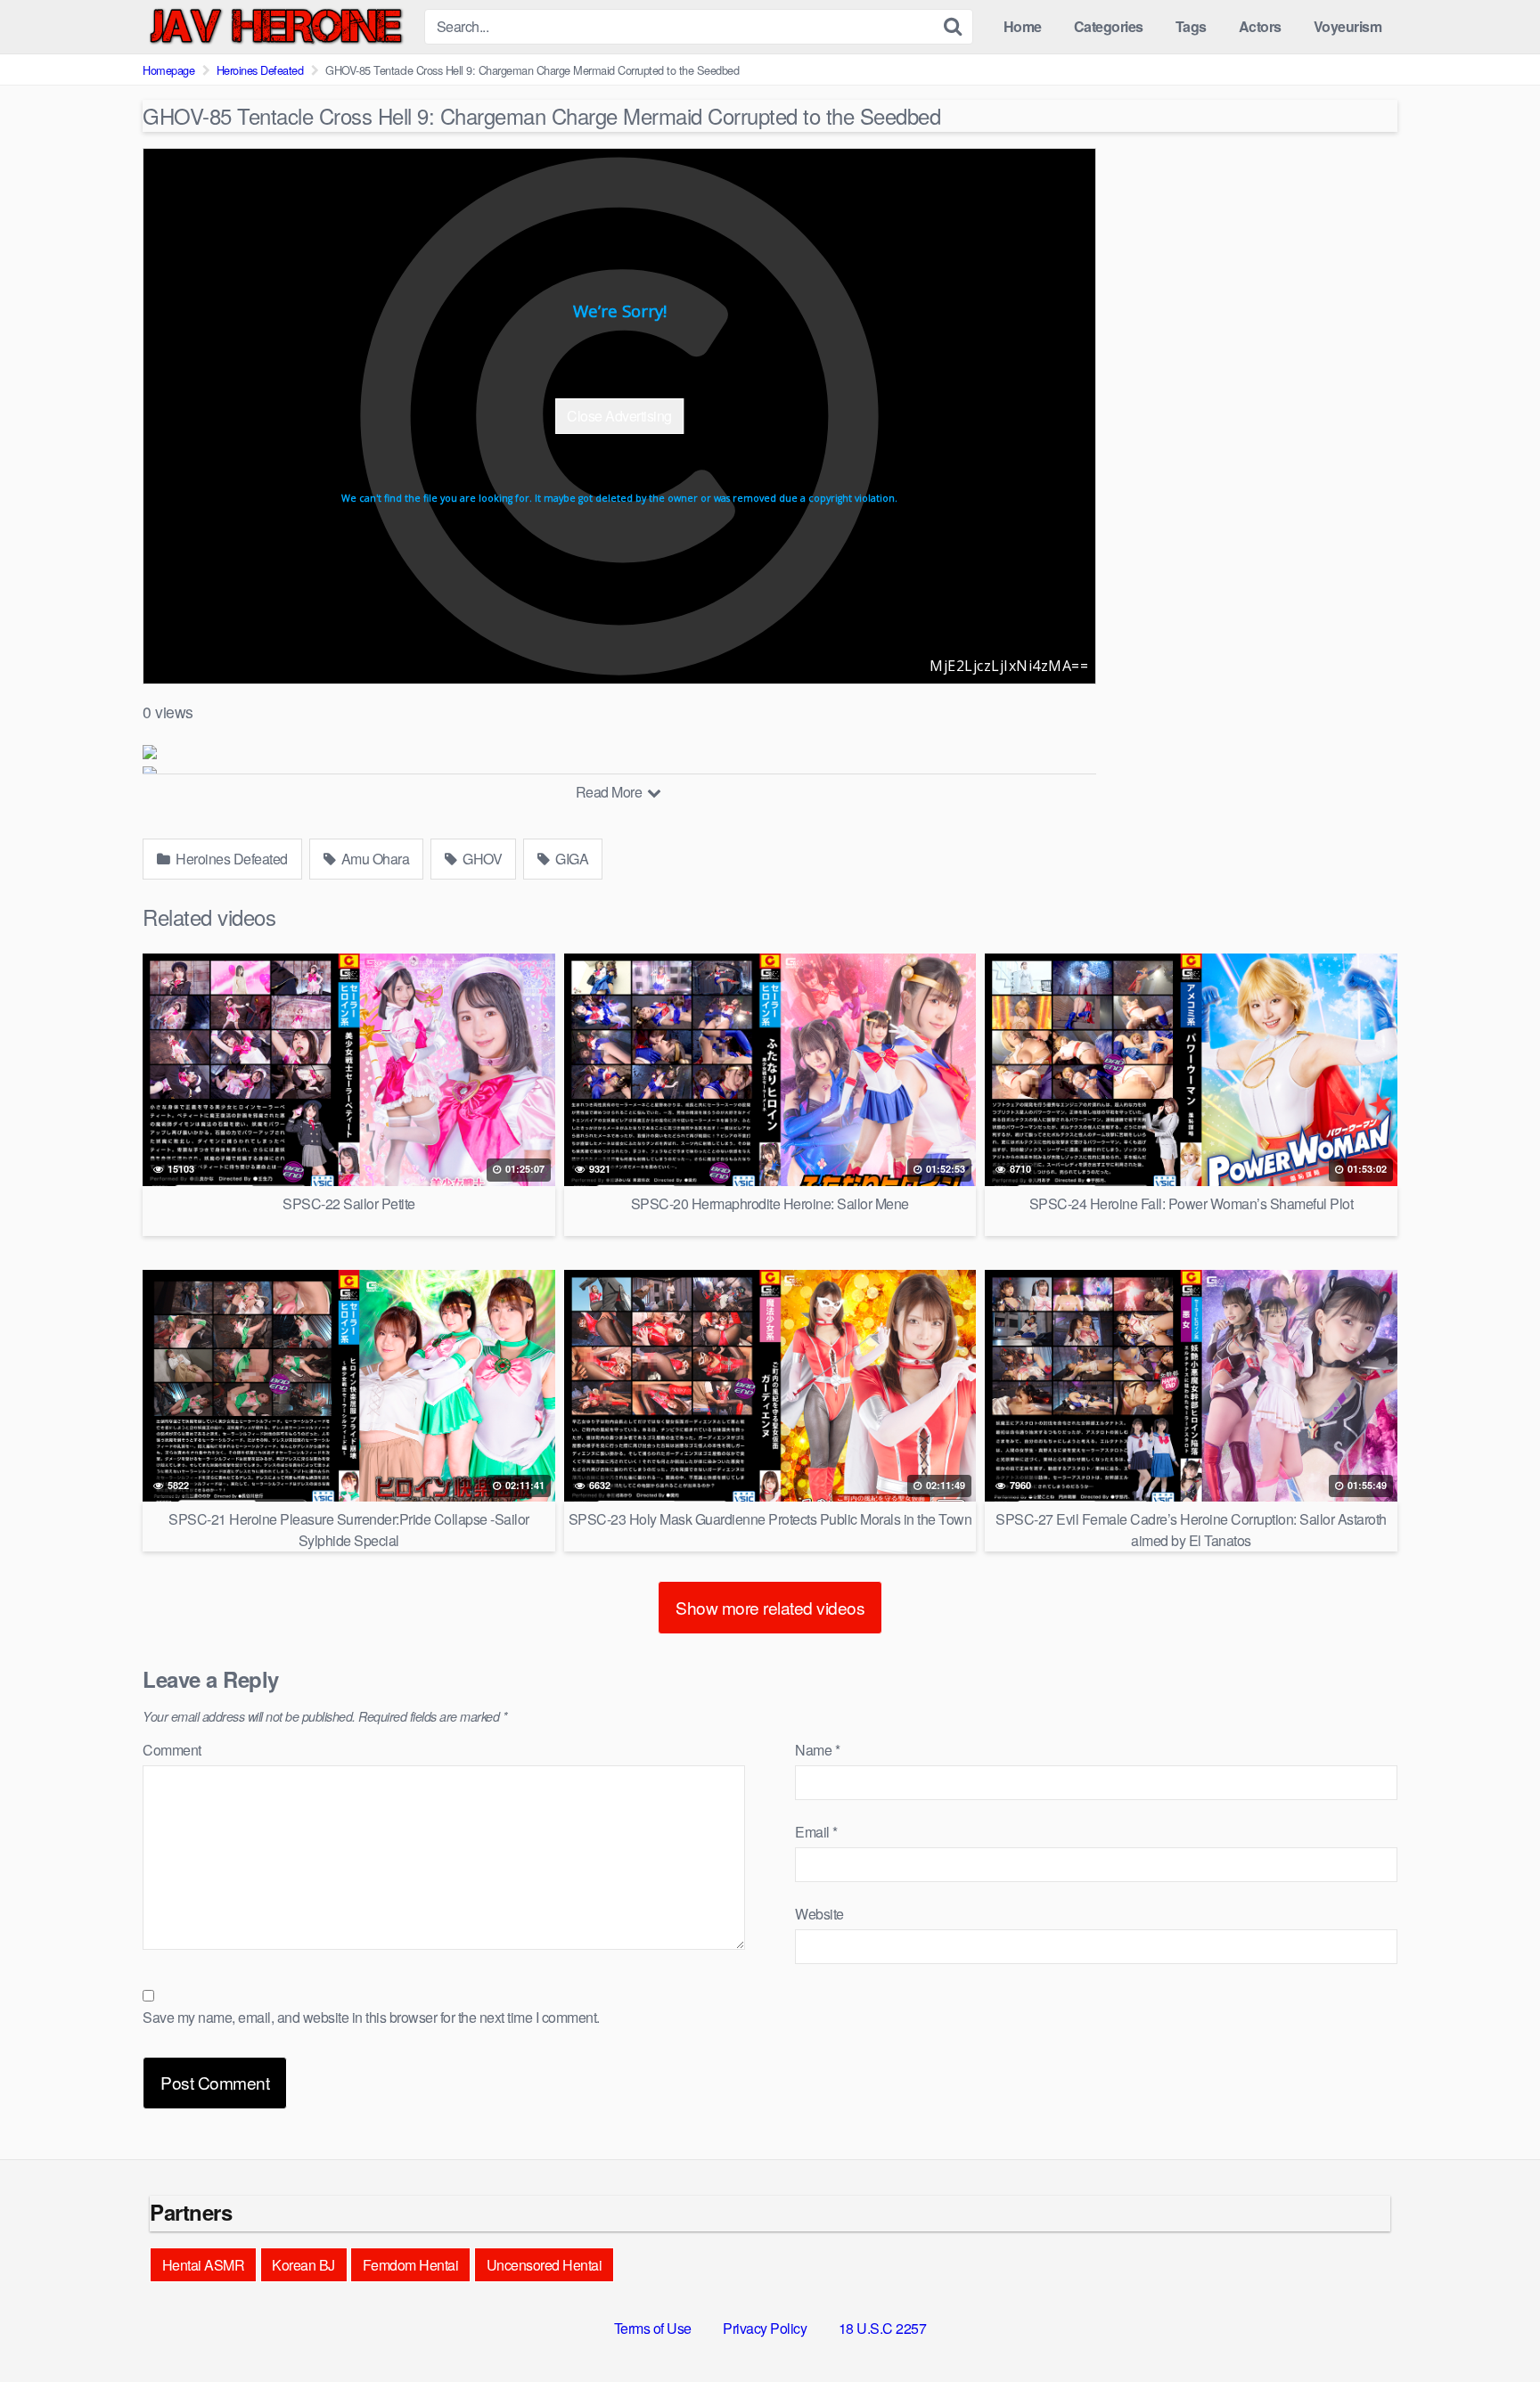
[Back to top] (1491, 2325)
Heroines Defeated (260, 70)
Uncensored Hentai (545, 2265)
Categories (1109, 26)
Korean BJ (303, 2265)
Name (817, 1750)
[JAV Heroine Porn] (276, 27)
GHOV (481, 859)
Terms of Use (653, 2328)
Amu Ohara (373, 859)
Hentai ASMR (204, 2265)
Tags (1191, 26)
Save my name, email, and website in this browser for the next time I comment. (371, 2017)
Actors (1260, 26)
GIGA (571, 859)
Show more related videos (770, 1607)
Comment (172, 1750)
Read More (610, 792)
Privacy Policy (765, 2328)
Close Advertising (619, 416)
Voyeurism (1348, 26)
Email (816, 1832)
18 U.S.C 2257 (883, 2328)
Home (1023, 26)
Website (819, 1914)
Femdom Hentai (411, 2265)
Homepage (168, 70)
